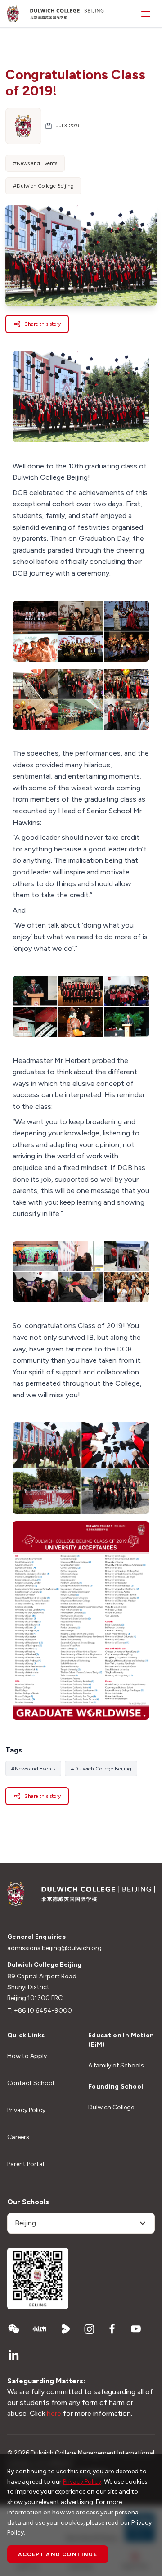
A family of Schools (116, 2065)
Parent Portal (26, 2164)
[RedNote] (40, 2329)
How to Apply (27, 2056)
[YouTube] (136, 2329)
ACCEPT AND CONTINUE (58, 2554)
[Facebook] (112, 2329)
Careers (18, 2137)
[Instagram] (89, 2329)
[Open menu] (146, 14)
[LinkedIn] (13, 2355)
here (54, 2413)
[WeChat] (13, 2329)
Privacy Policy (26, 2110)
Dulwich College (111, 2107)
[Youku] (66, 2329)
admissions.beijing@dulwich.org (54, 1948)
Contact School (31, 2083)
